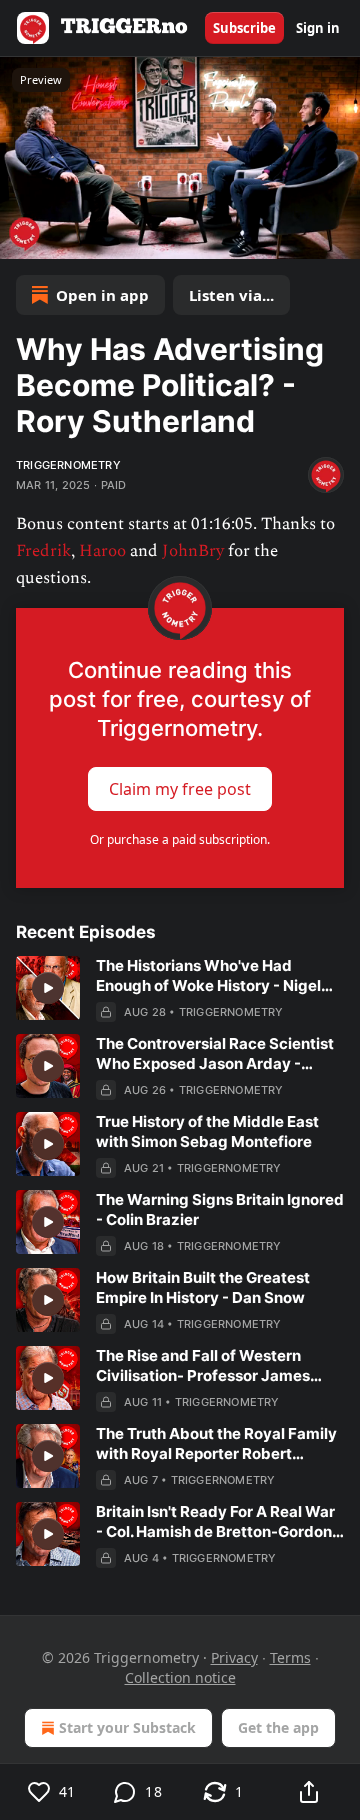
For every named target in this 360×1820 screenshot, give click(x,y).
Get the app (278, 1727)
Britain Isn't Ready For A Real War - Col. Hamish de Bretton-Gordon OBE (215, 1522)
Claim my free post (180, 789)
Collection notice (180, 1677)
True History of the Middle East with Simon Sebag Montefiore (207, 1131)
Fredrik (43, 551)
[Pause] (22, 237)
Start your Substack (127, 1727)
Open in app (102, 295)
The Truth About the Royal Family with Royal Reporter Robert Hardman (216, 1444)
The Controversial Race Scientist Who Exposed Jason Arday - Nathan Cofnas (215, 1054)
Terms (290, 1657)
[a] (48, 988)
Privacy (234, 1657)
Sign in (318, 28)
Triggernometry (68, 465)
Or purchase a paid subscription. (180, 839)
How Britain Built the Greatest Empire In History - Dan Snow (203, 1287)
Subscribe (244, 28)
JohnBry (193, 551)
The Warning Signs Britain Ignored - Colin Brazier (220, 1209)
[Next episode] (66, 237)
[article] (180, 989)
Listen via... (231, 295)
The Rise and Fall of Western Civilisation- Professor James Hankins (203, 1366)
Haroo (102, 551)
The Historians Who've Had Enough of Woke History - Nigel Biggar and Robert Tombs (208, 976)
